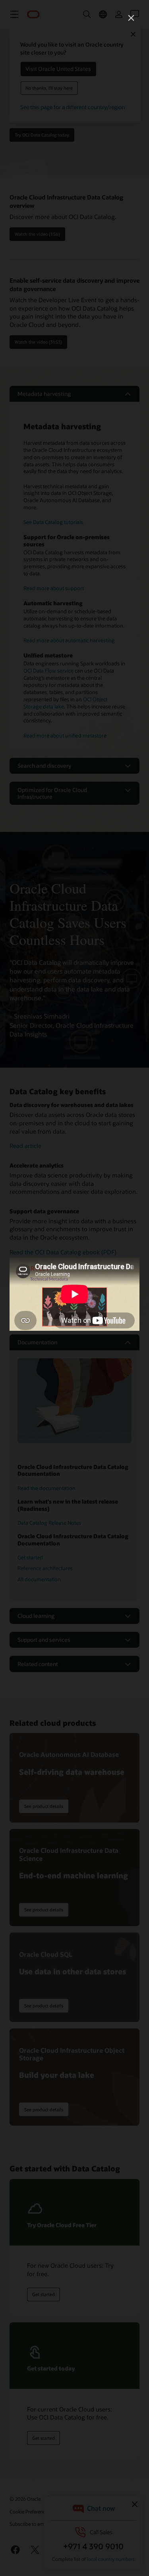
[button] (131, 18)
